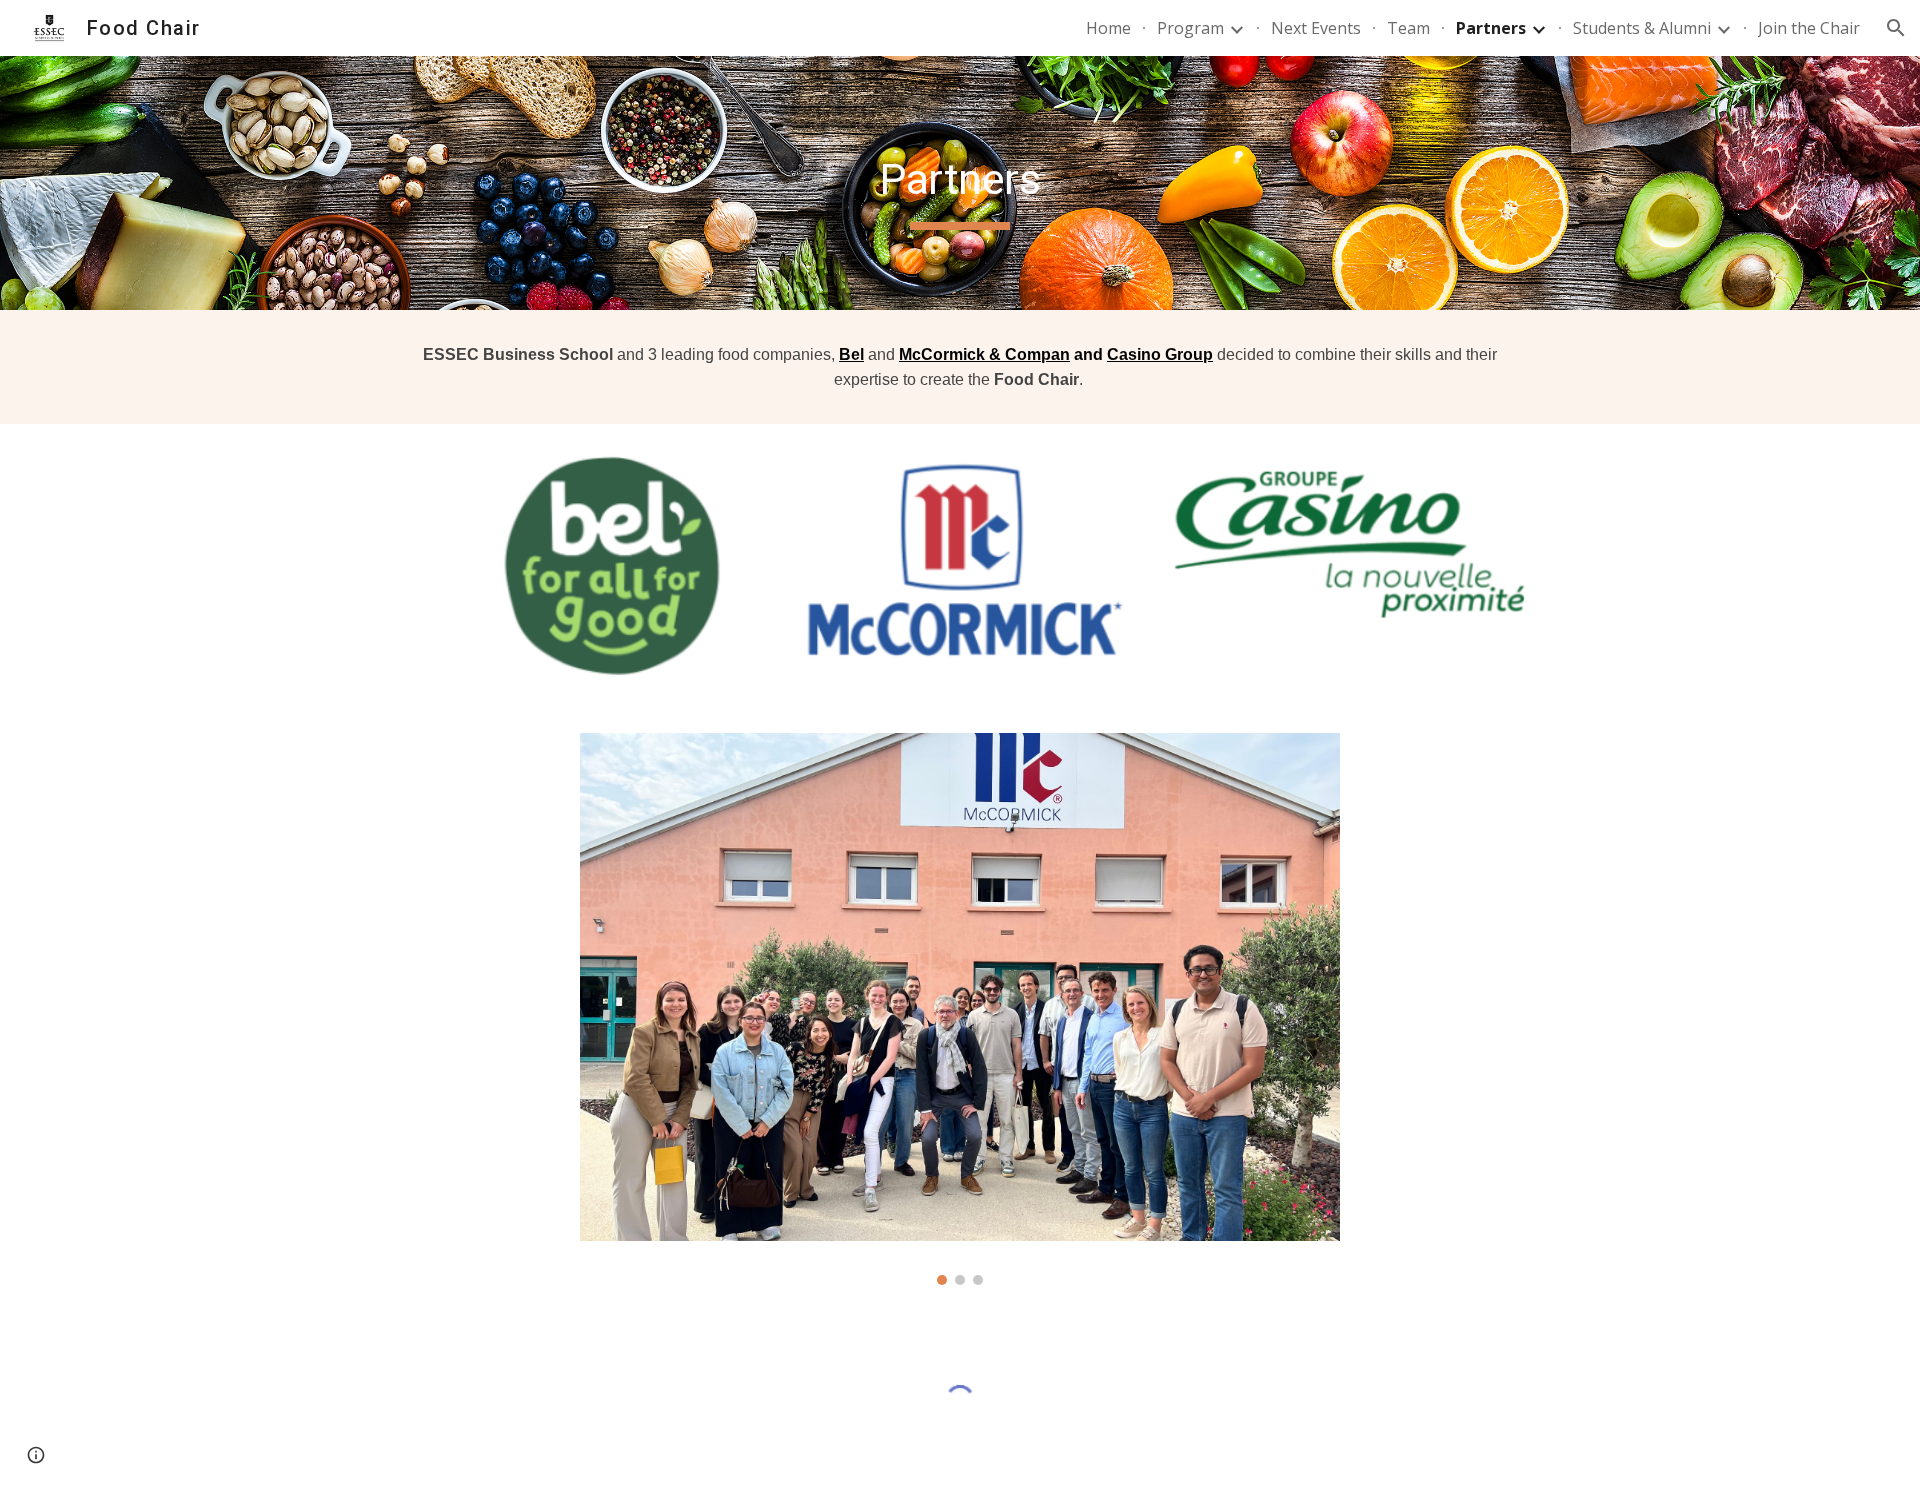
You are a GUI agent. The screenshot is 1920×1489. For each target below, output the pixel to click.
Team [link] (1408, 28)
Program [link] (1190, 28)
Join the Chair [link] (1809, 28)
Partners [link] (1491, 28)
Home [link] (1108, 28)
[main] (960, 183)
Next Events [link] (1316, 28)
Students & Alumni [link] (1642, 28)
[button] (1896, 28)
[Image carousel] (960, 1009)
